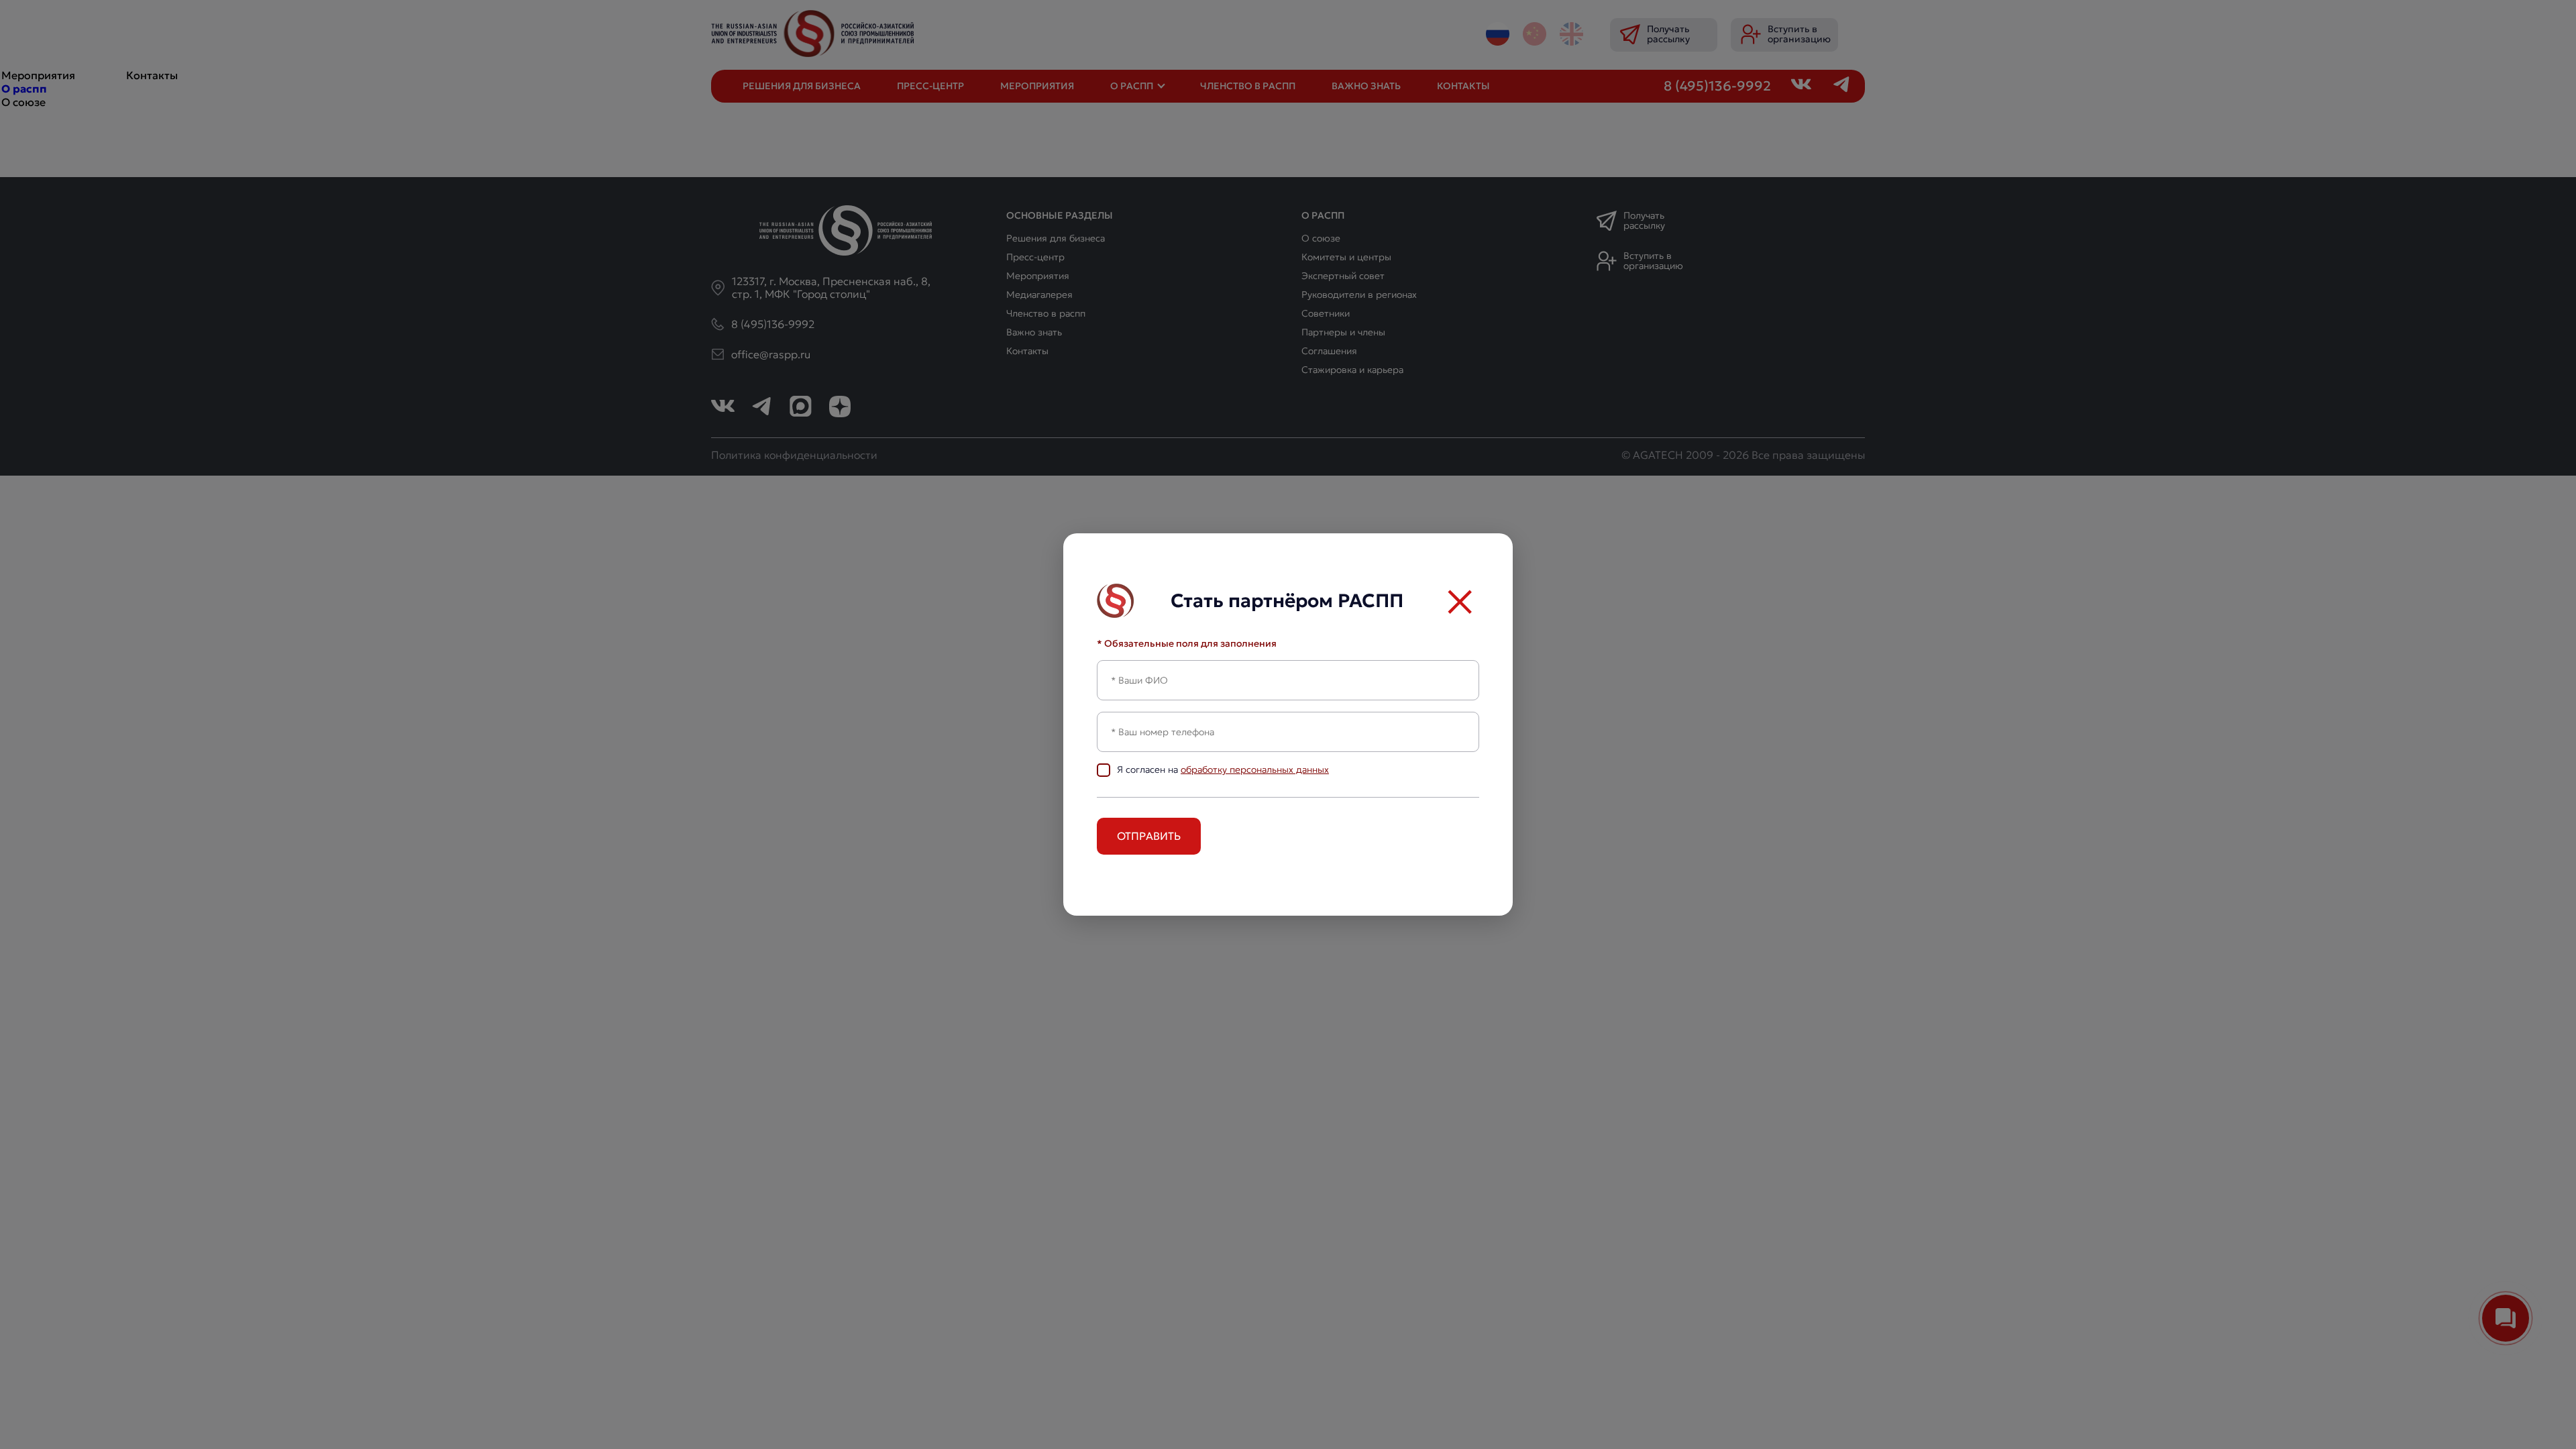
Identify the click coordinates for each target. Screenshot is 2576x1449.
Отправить (1149, 836)
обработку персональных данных (1255, 769)
